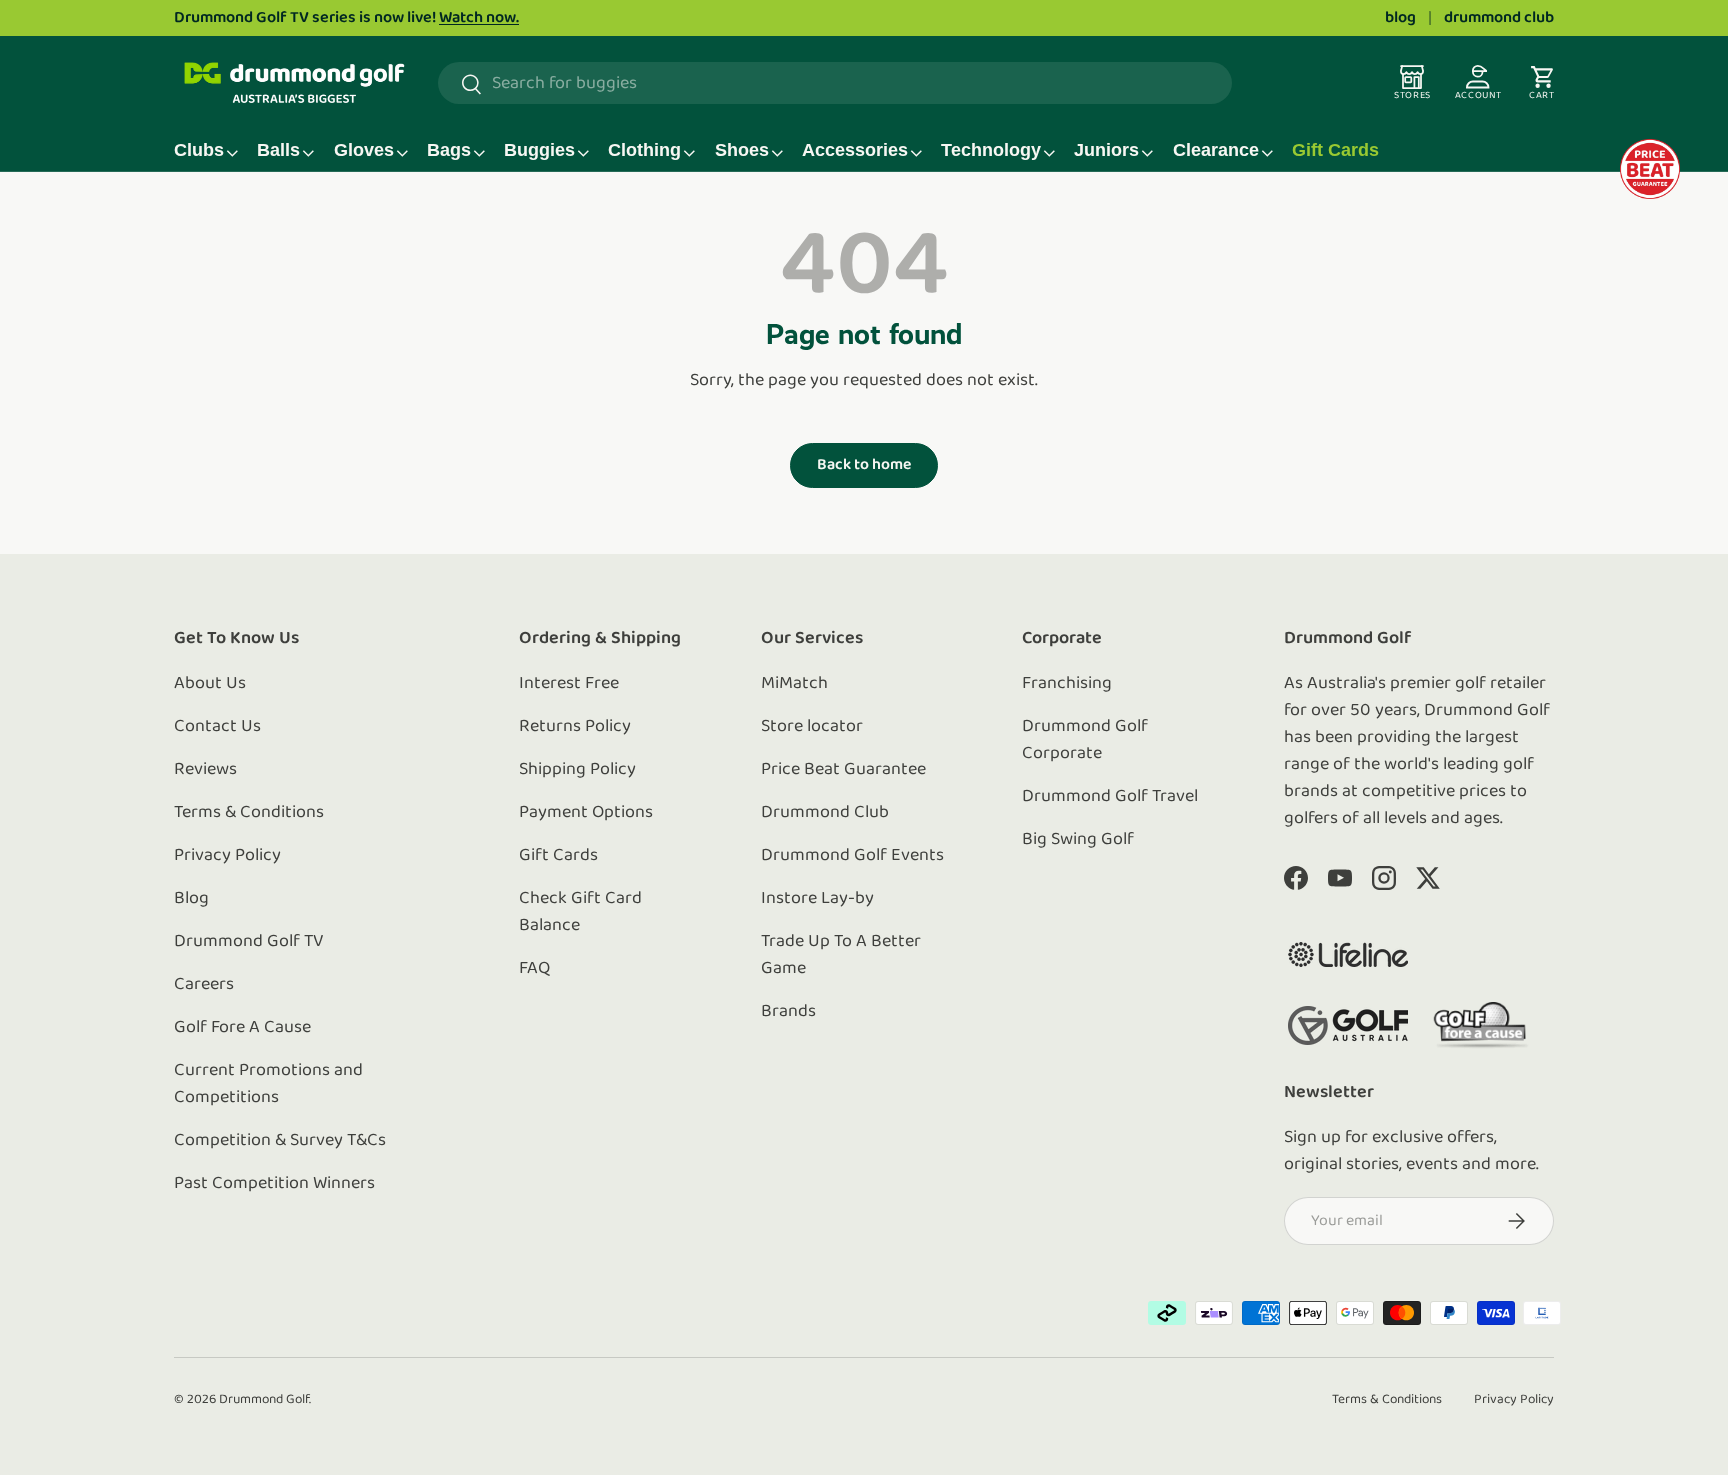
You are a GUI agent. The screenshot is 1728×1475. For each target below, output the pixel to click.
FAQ (534, 969)
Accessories (855, 150)
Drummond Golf (264, 1399)
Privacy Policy (227, 856)
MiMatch (794, 684)
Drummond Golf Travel (1110, 797)
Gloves (364, 150)
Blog (191, 899)
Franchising (1067, 684)
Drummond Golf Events (852, 856)
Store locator (812, 727)
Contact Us (217, 727)
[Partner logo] (1348, 954)
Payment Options (586, 813)
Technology (991, 150)
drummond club (1499, 18)
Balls (278, 150)
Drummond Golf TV (249, 942)
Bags (449, 150)
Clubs (199, 150)
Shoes (742, 150)
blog (1400, 18)
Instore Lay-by (817, 899)
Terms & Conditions (249, 813)
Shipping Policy (577, 770)
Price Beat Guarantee (843, 770)
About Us (210, 684)
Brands (788, 1012)
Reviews (205, 770)
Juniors (1106, 150)
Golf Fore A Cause (242, 1028)
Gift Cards (1335, 150)
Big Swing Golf (1078, 840)
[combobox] (835, 84)
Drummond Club (825, 813)
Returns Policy (575, 727)
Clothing (644, 150)
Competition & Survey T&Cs (280, 1141)
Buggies (539, 150)
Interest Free (569, 684)
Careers (204, 985)
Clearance (1216, 150)
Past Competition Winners (274, 1184)
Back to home (864, 465)
